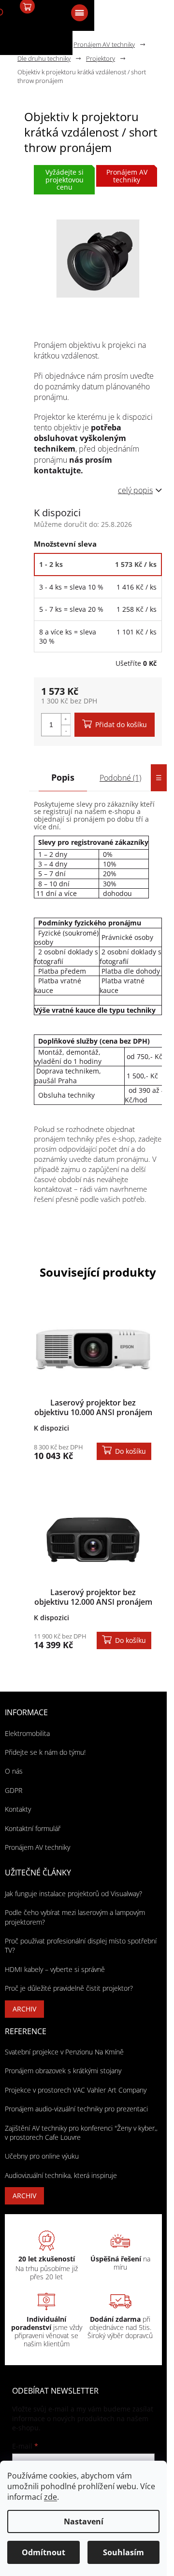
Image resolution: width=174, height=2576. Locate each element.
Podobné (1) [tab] (120, 778)
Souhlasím (123, 2552)
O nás (14, 1771)
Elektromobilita (27, 1733)
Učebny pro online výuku (42, 2156)
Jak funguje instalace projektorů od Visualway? (73, 1894)
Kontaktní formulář (33, 1828)
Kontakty (18, 1809)
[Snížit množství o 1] (66, 730)
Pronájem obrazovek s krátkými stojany (63, 2071)
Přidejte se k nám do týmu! (45, 1752)
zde (51, 2497)
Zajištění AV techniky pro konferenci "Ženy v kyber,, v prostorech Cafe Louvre (81, 2133)
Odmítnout (43, 2552)
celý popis (135, 490)
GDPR (14, 1790)
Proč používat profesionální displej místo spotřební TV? (81, 1945)
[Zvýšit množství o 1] (66, 719)
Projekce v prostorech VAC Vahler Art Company (76, 2090)
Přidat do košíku (121, 724)
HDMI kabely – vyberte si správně (55, 1969)
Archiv (24, 2009)
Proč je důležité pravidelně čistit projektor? (69, 1988)
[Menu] (79, 12)
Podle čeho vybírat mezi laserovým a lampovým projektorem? (75, 1917)
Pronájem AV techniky (37, 1847)
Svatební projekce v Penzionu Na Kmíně (64, 2052)
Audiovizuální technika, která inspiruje (61, 2175)
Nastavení (84, 2521)
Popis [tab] (63, 777)
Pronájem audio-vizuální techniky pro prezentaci (76, 2109)
